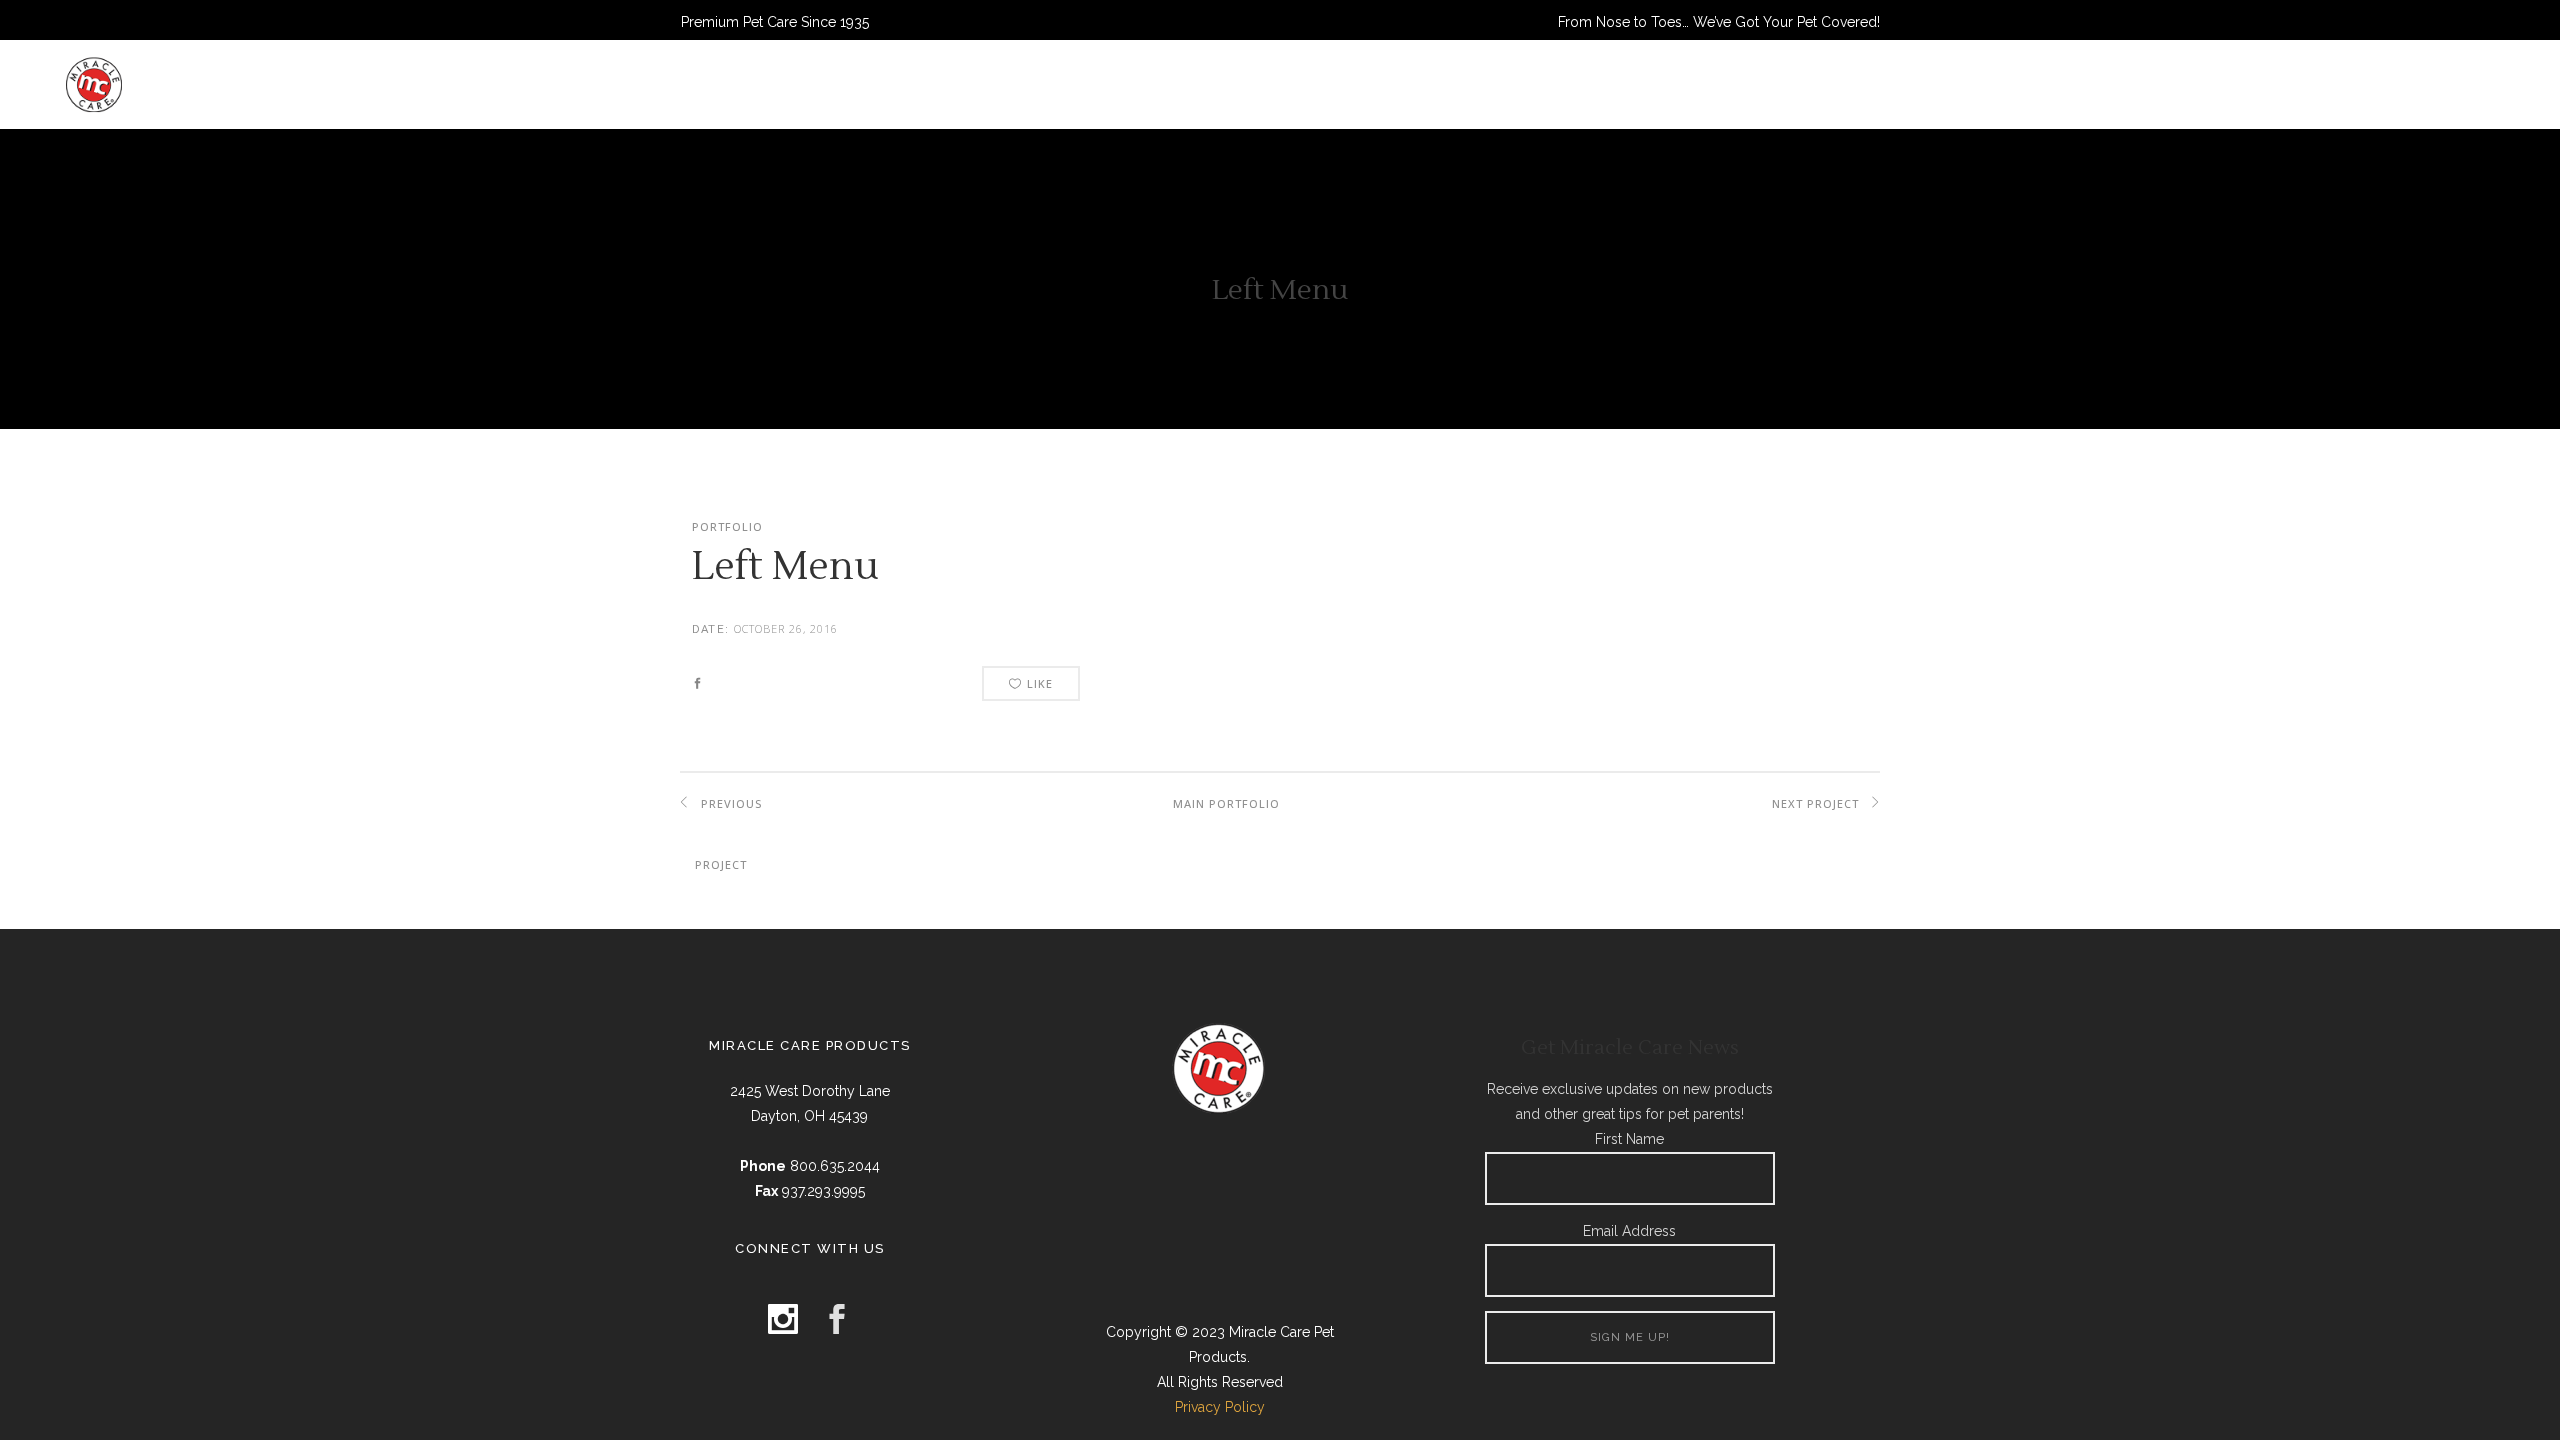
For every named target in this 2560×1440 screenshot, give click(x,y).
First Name (1629, 1139)
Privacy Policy (1220, 1407)
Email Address (1629, 1231)
